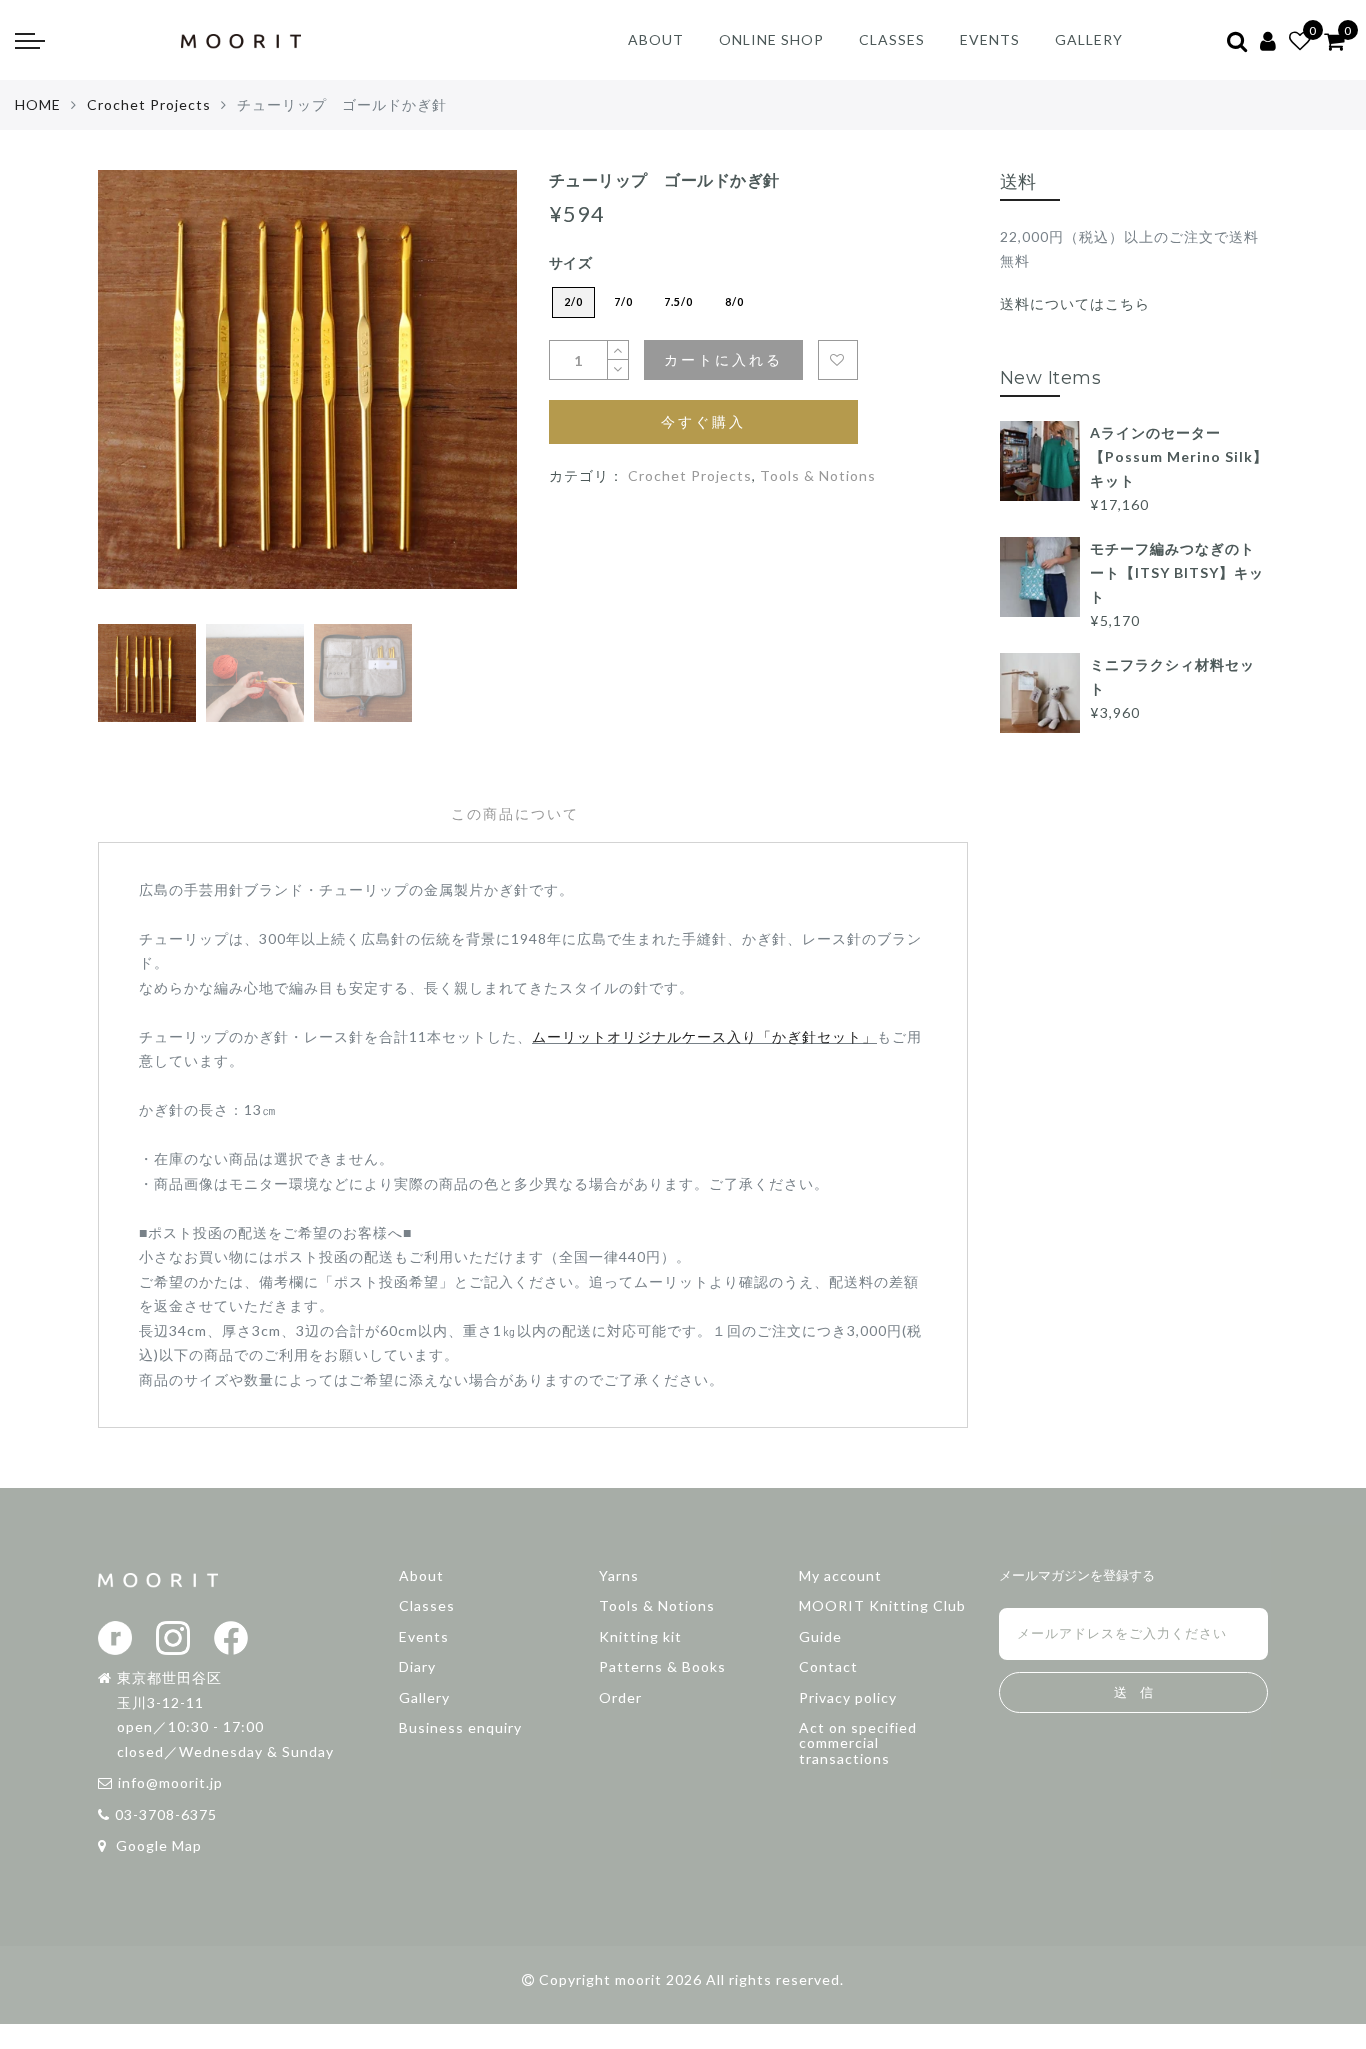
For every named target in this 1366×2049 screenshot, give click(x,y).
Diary (417, 1666)
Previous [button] (134, 403)
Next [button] (455, 403)
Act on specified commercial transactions (858, 1743)
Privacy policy (848, 1697)
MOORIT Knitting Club (882, 1605)
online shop (771, 39)
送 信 (1133, 1692)
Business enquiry (460, 1727)
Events (424, 1636)
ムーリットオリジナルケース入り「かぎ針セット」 (704, 1036)
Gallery (424, 1697)
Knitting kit (640, 1636)
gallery (1089, 39)
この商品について (515, 814)
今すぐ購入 (703, 421)
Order (620, 1697)
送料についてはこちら (1075, 303)
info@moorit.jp (170, 1782)
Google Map (157, 1845)
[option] (307, 392)
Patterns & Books (662, 1666)
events (990, 39)
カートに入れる (723, 359)
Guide (820, 1636)
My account (840, 1575)
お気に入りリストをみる (838, 360)
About (421, 1575)
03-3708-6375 (166, 1814)
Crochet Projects (149, 104)
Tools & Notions (818, 475)
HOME (38, 104)
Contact (828, 1666)
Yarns (619, 1575)
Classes (427, 1605)
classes (892, 39)
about (656, 39)
